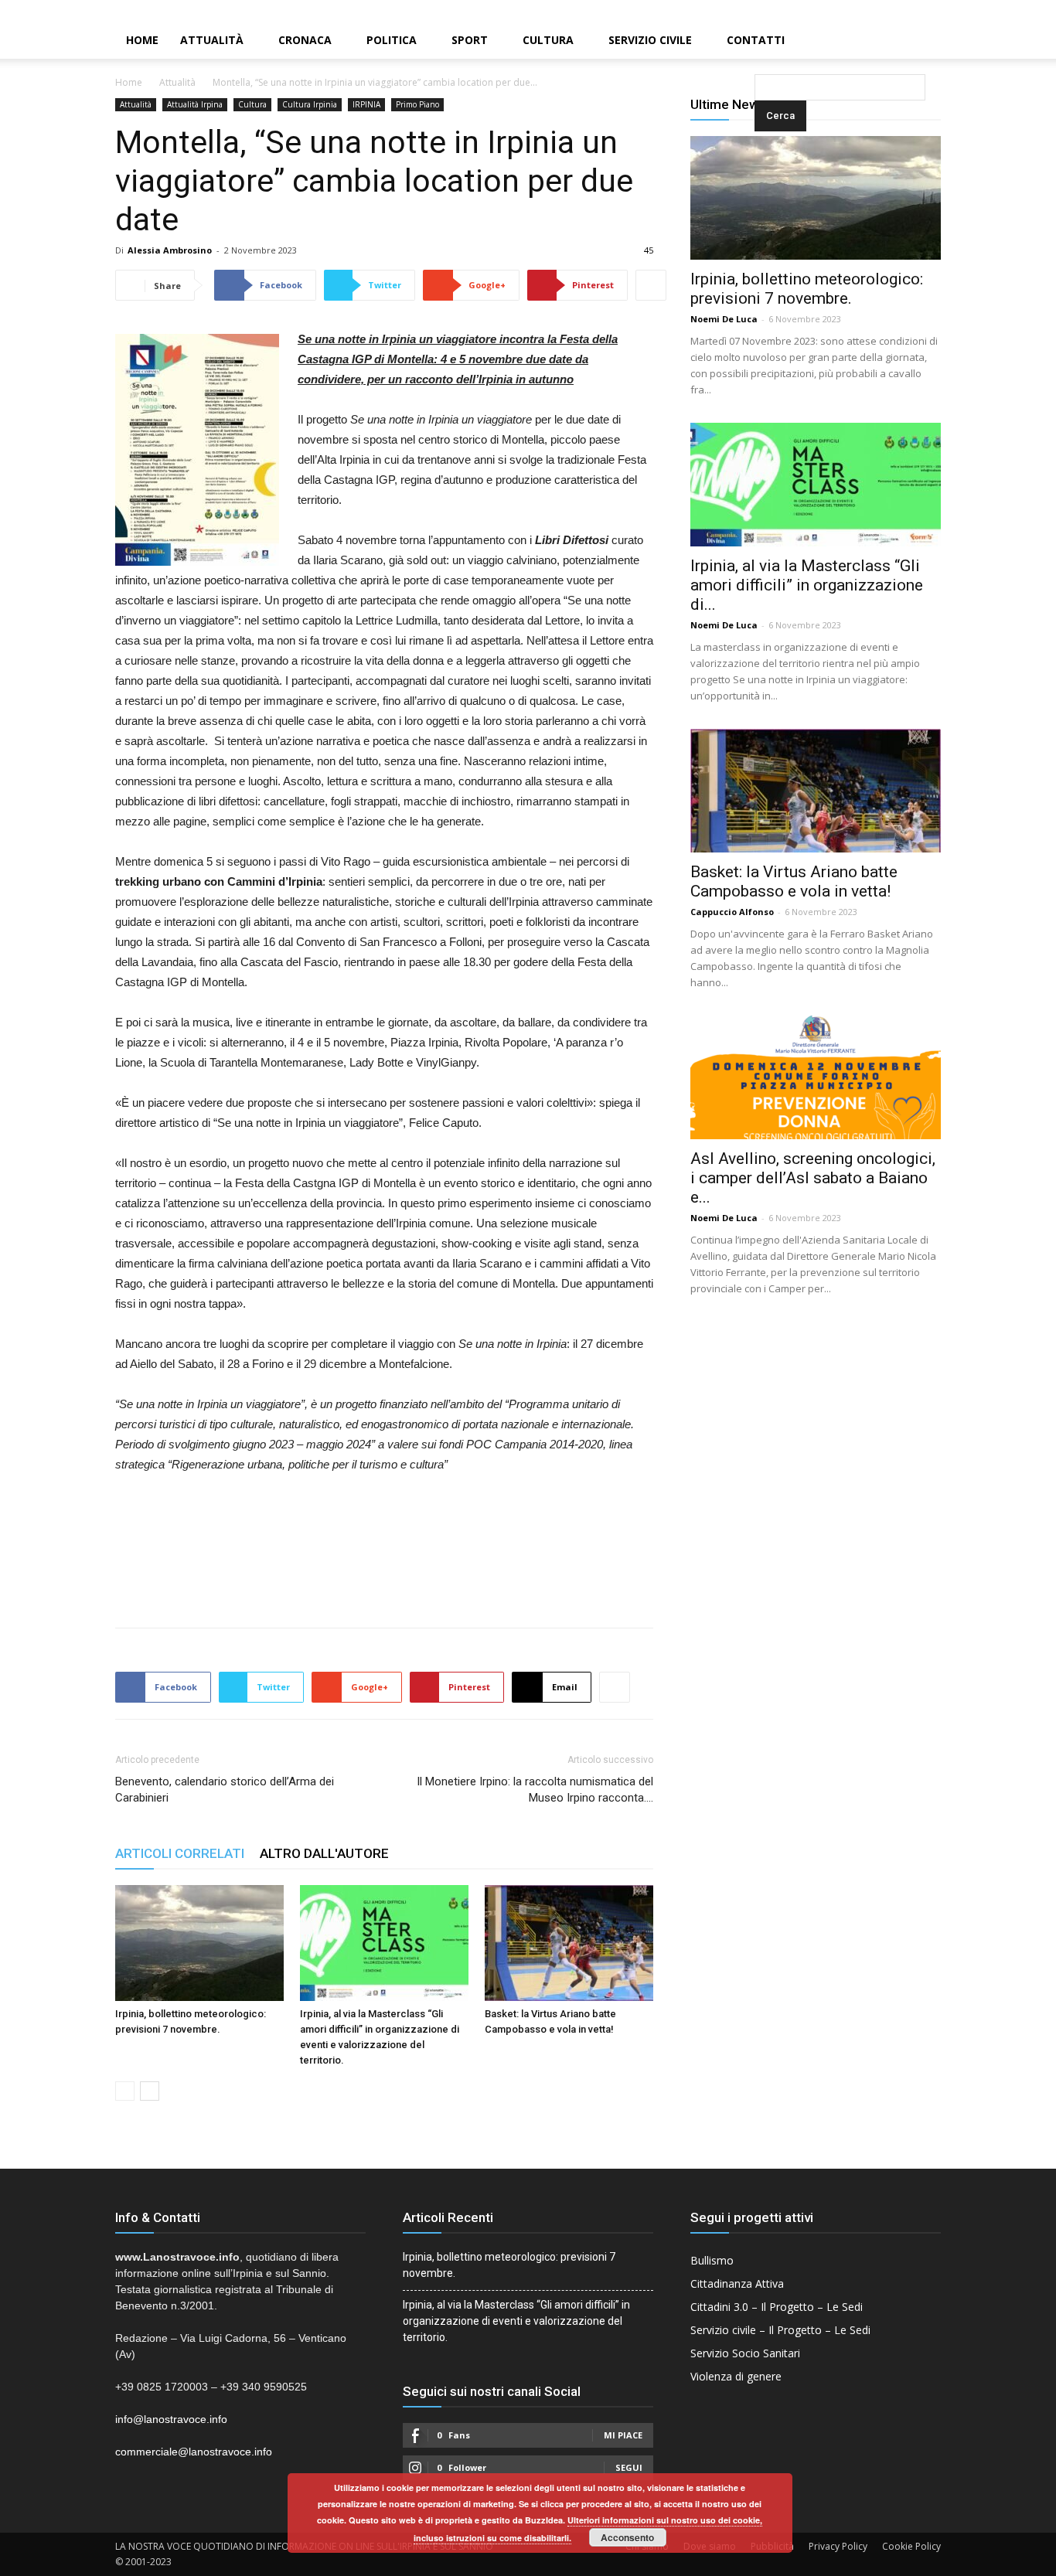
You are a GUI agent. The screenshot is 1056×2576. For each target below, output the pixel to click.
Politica (392, 40)
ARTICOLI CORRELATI (180, 1853)
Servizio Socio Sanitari (745, 2353)
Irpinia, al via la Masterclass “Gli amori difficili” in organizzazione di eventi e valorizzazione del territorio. (516, 2321)
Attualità (212, 40)
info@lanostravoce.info (171, 2419)
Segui (629, 2467)
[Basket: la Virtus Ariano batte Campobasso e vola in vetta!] (569, 1943)
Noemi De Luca (724, 319)
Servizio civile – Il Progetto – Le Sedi (780, 2330)
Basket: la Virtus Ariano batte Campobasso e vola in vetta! (794, 881)
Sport (470, 40)
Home (142, 40)
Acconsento (627, 2537)
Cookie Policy (911, 2546)
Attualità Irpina (195, 104)
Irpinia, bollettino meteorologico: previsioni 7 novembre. (807, 289)
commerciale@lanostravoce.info (194, 2452)
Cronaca (305, 40)
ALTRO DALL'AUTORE (324, 1853)
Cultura (548, 40)
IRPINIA (366, 104)
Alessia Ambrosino (170, 250)
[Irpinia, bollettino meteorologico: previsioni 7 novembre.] (199, 1943)
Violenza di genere (736, 2376)
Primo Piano (417, 104)
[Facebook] (992, 11)
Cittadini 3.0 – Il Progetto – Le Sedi (777, 2307)
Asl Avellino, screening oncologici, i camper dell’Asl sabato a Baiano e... (813, 1178)
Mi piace (623, 2435)
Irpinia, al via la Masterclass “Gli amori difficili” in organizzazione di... (807, 585)
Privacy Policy (838, 2546)
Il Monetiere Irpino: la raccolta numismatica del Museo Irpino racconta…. (535, 1790)
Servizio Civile (650, 40)
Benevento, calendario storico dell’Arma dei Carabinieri (225, 1790)
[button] (758, 41)
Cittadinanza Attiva (737, 2283)
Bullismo (712, 2260)
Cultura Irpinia (310, 104)
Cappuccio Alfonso (732, 912)
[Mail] (1018, 11)
